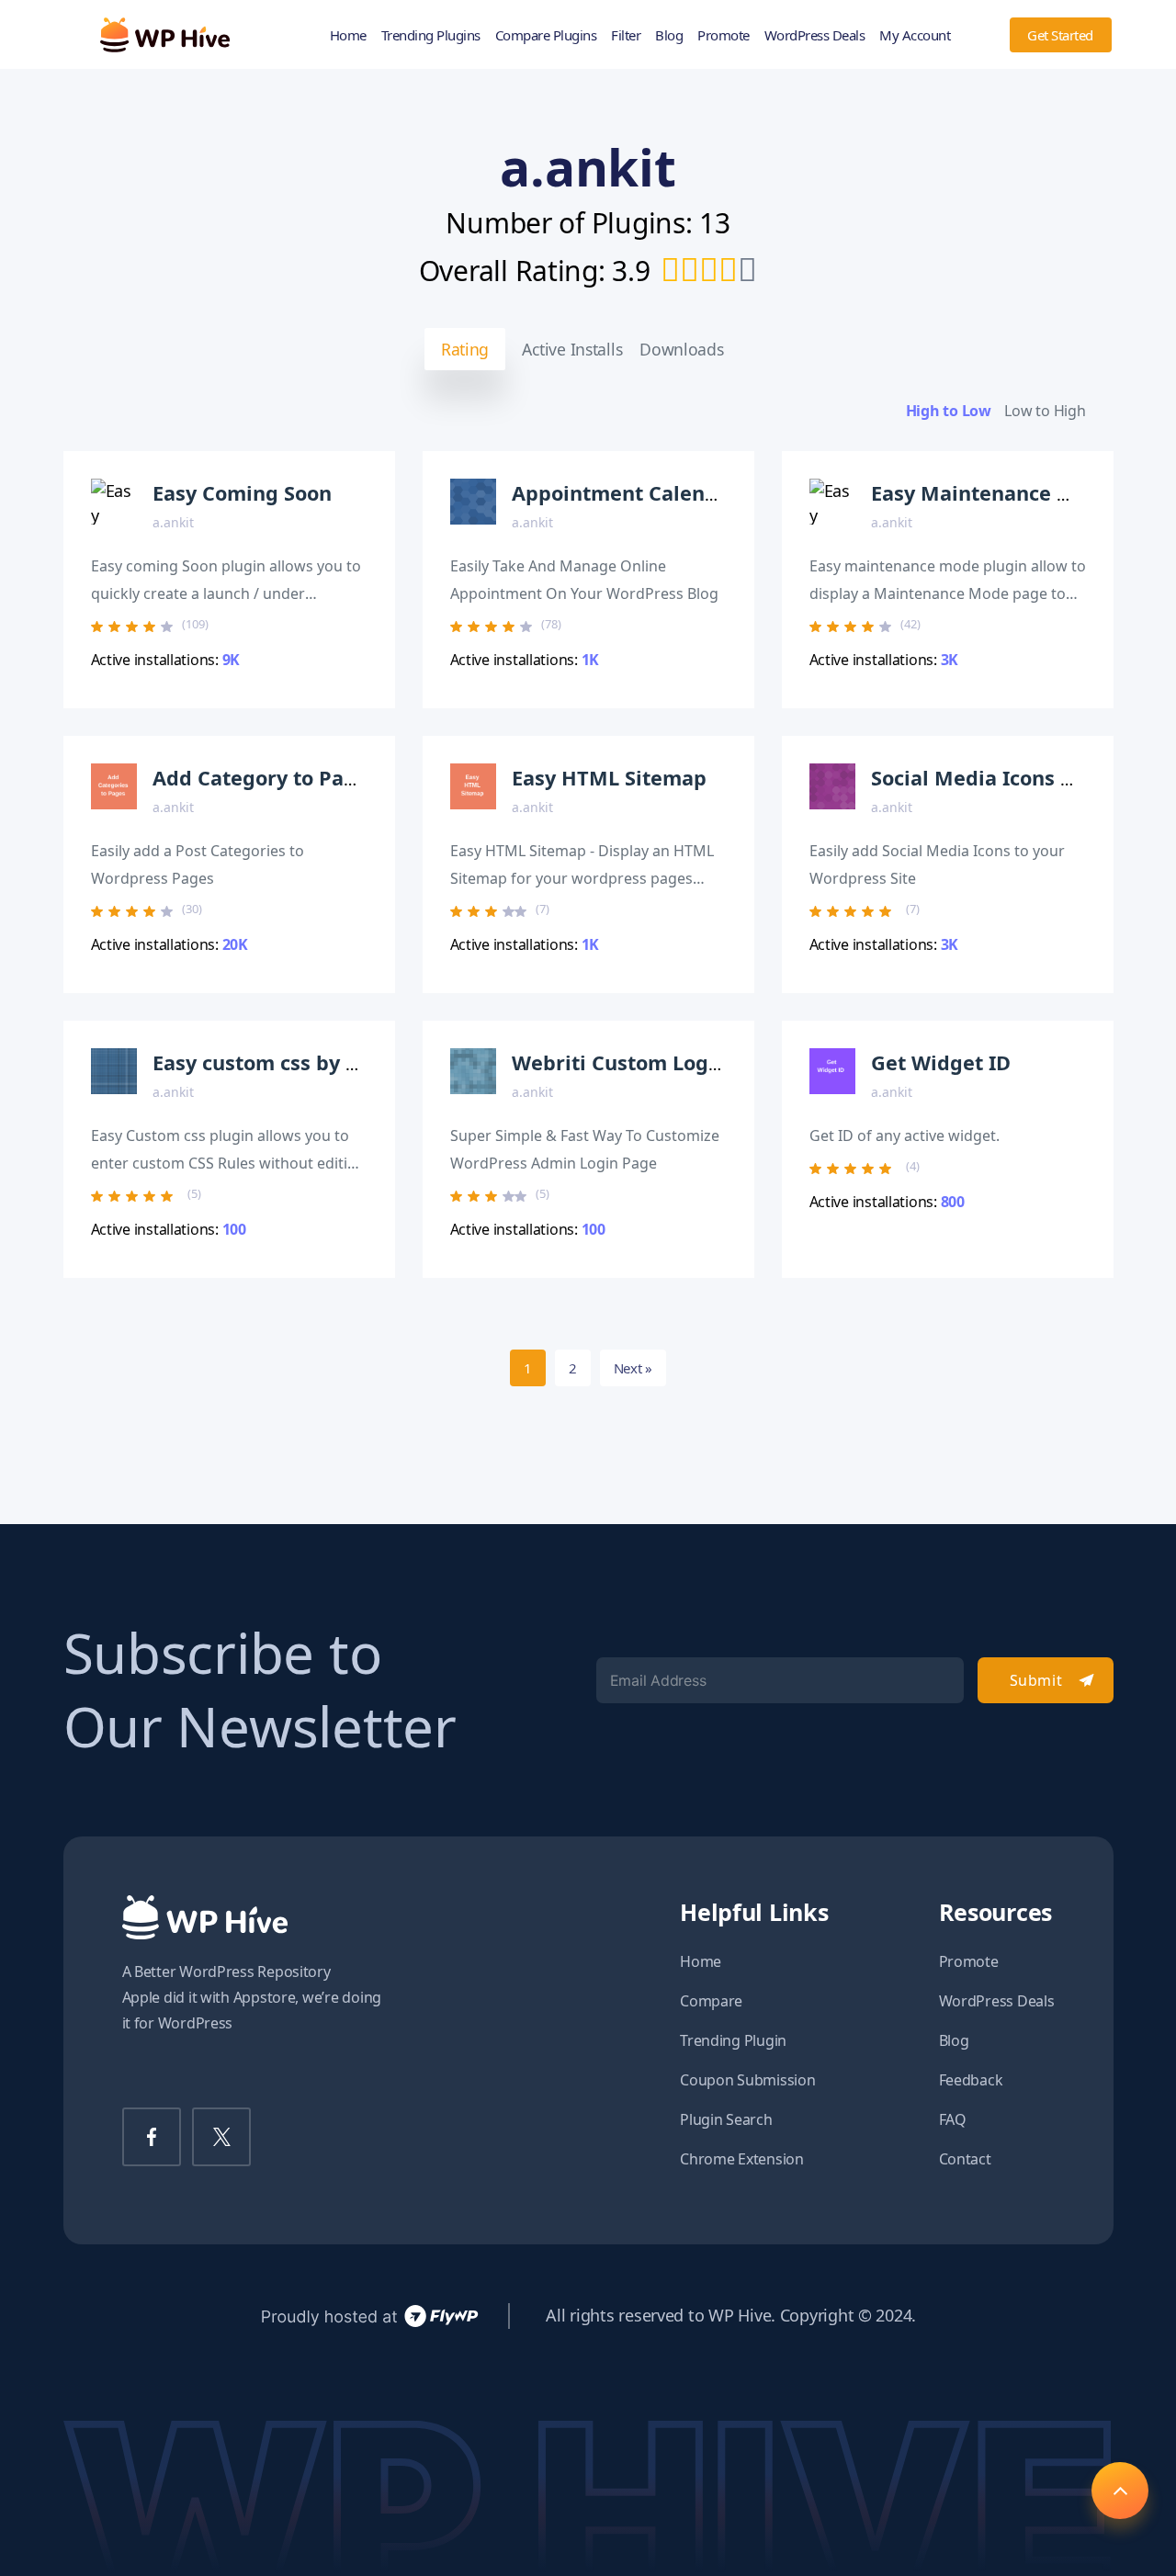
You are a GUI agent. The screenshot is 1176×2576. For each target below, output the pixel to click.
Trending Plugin (733, 2040)
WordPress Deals (815, 35)
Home (348, 35)
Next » (633, 1368)
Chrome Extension (742, 2159)
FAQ (953, 2119)
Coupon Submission (747, 2080)
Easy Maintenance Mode (992, 493)
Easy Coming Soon (242, 493)
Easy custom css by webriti (285, 1062)
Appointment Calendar (625, 493)
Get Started (1060, 35)
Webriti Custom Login (620, 1062)
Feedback (971, 2080)
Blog (669, 35)
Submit (1036, 1680)
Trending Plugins (431, 35)
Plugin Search (726, 2119)
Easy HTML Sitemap (609, 778)
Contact (965, 2159)
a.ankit (173, 522)
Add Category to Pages (266, 778)
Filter (626, 35)
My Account (915, 35)
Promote (724, 35)
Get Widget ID (941, 1062)
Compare (711, 2001)
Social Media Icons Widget (1001, 778)
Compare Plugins (546, 35)
